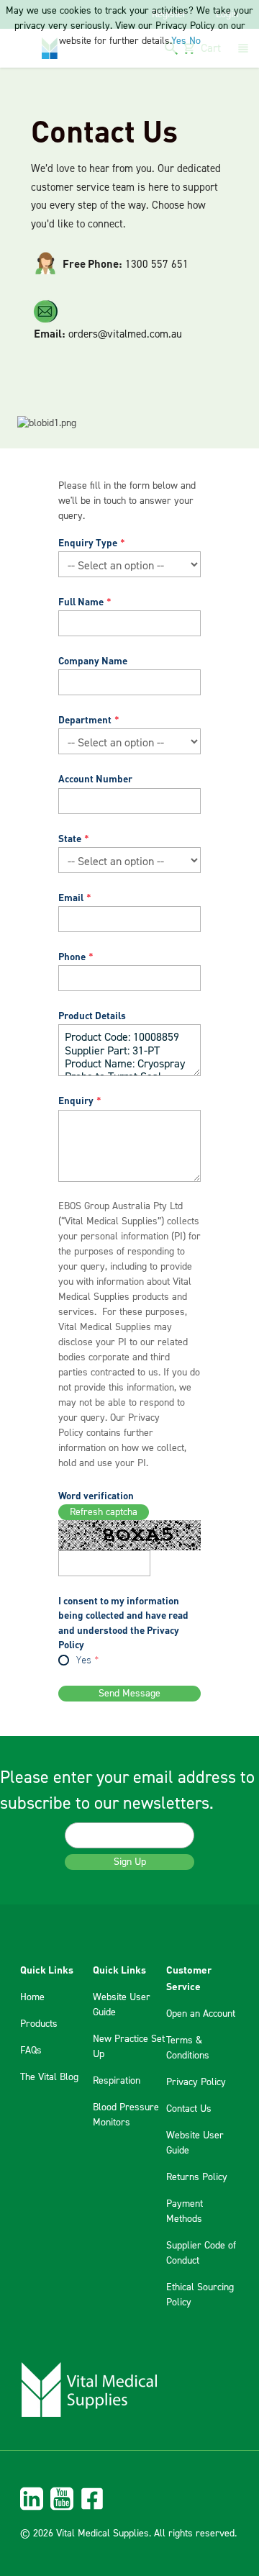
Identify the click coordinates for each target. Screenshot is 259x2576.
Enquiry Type (88, 542)
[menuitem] (129, 2499)
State (70, 838)
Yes (84, 1661)
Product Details (92, 1015)
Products (39, 2024)
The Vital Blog (49, 2077)
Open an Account (201, 2014)
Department (85, 719)
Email (71, 897)
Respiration (117, 2081)
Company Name (93, 660)
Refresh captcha (104, 1512)
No (195, 41)
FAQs (31, 2051)
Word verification (96, 1495)
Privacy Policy (196, 2082)
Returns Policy (197, 2177)
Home (32, 1997)
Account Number (95, 778)
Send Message (129, 1694)
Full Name (81, 601)
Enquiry (76, 1100)
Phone (72, 956)
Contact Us (189, 2109)
